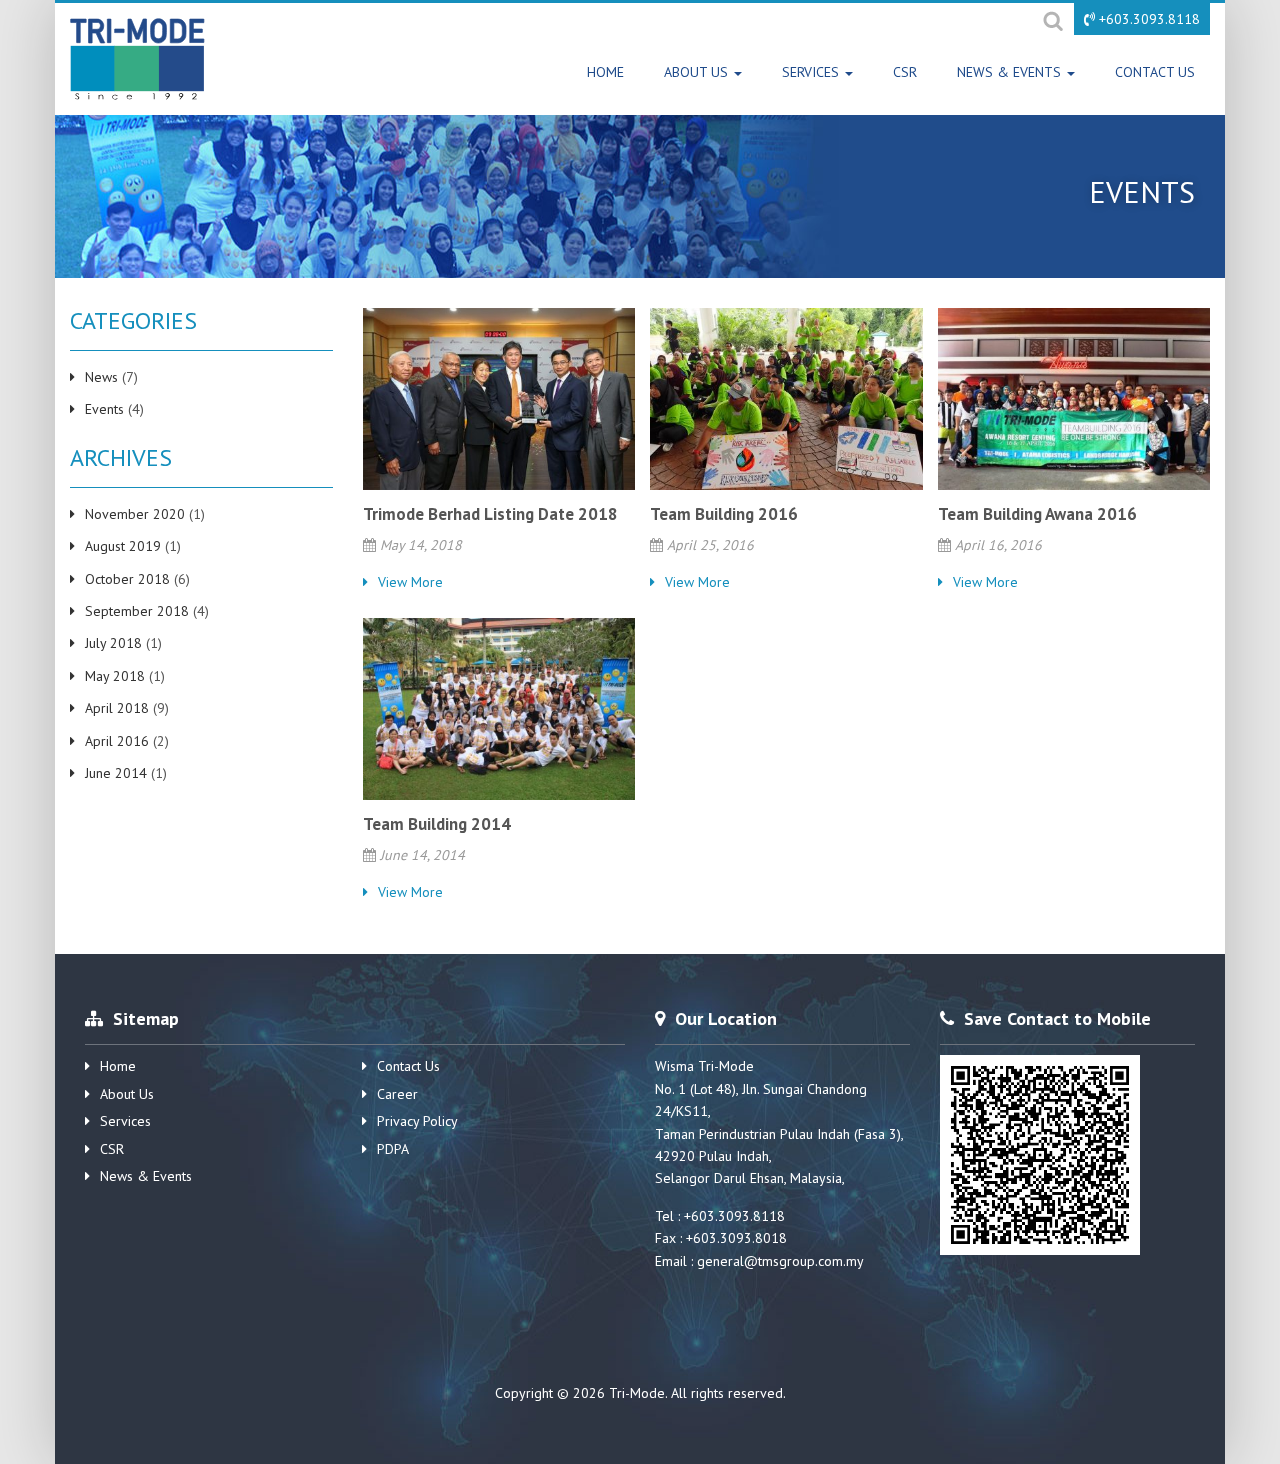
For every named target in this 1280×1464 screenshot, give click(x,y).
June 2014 (116, 773)
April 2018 (117, 708)
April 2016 (117, 741)
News (101, 377)
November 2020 (135, 514)
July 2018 (113, 643)
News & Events (1011, 72)
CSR (905, 72)
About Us (698, 72)
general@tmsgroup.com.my (780, 1261)
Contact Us (1155, 72)
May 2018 (115, 676)
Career (397, 1094)
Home (605, 72)
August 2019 (123, 546)
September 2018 (137, 611)
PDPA (393, 1149)
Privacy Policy (417, 1121)
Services (812, 72)
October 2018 (127, 579)
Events (104, 409)
